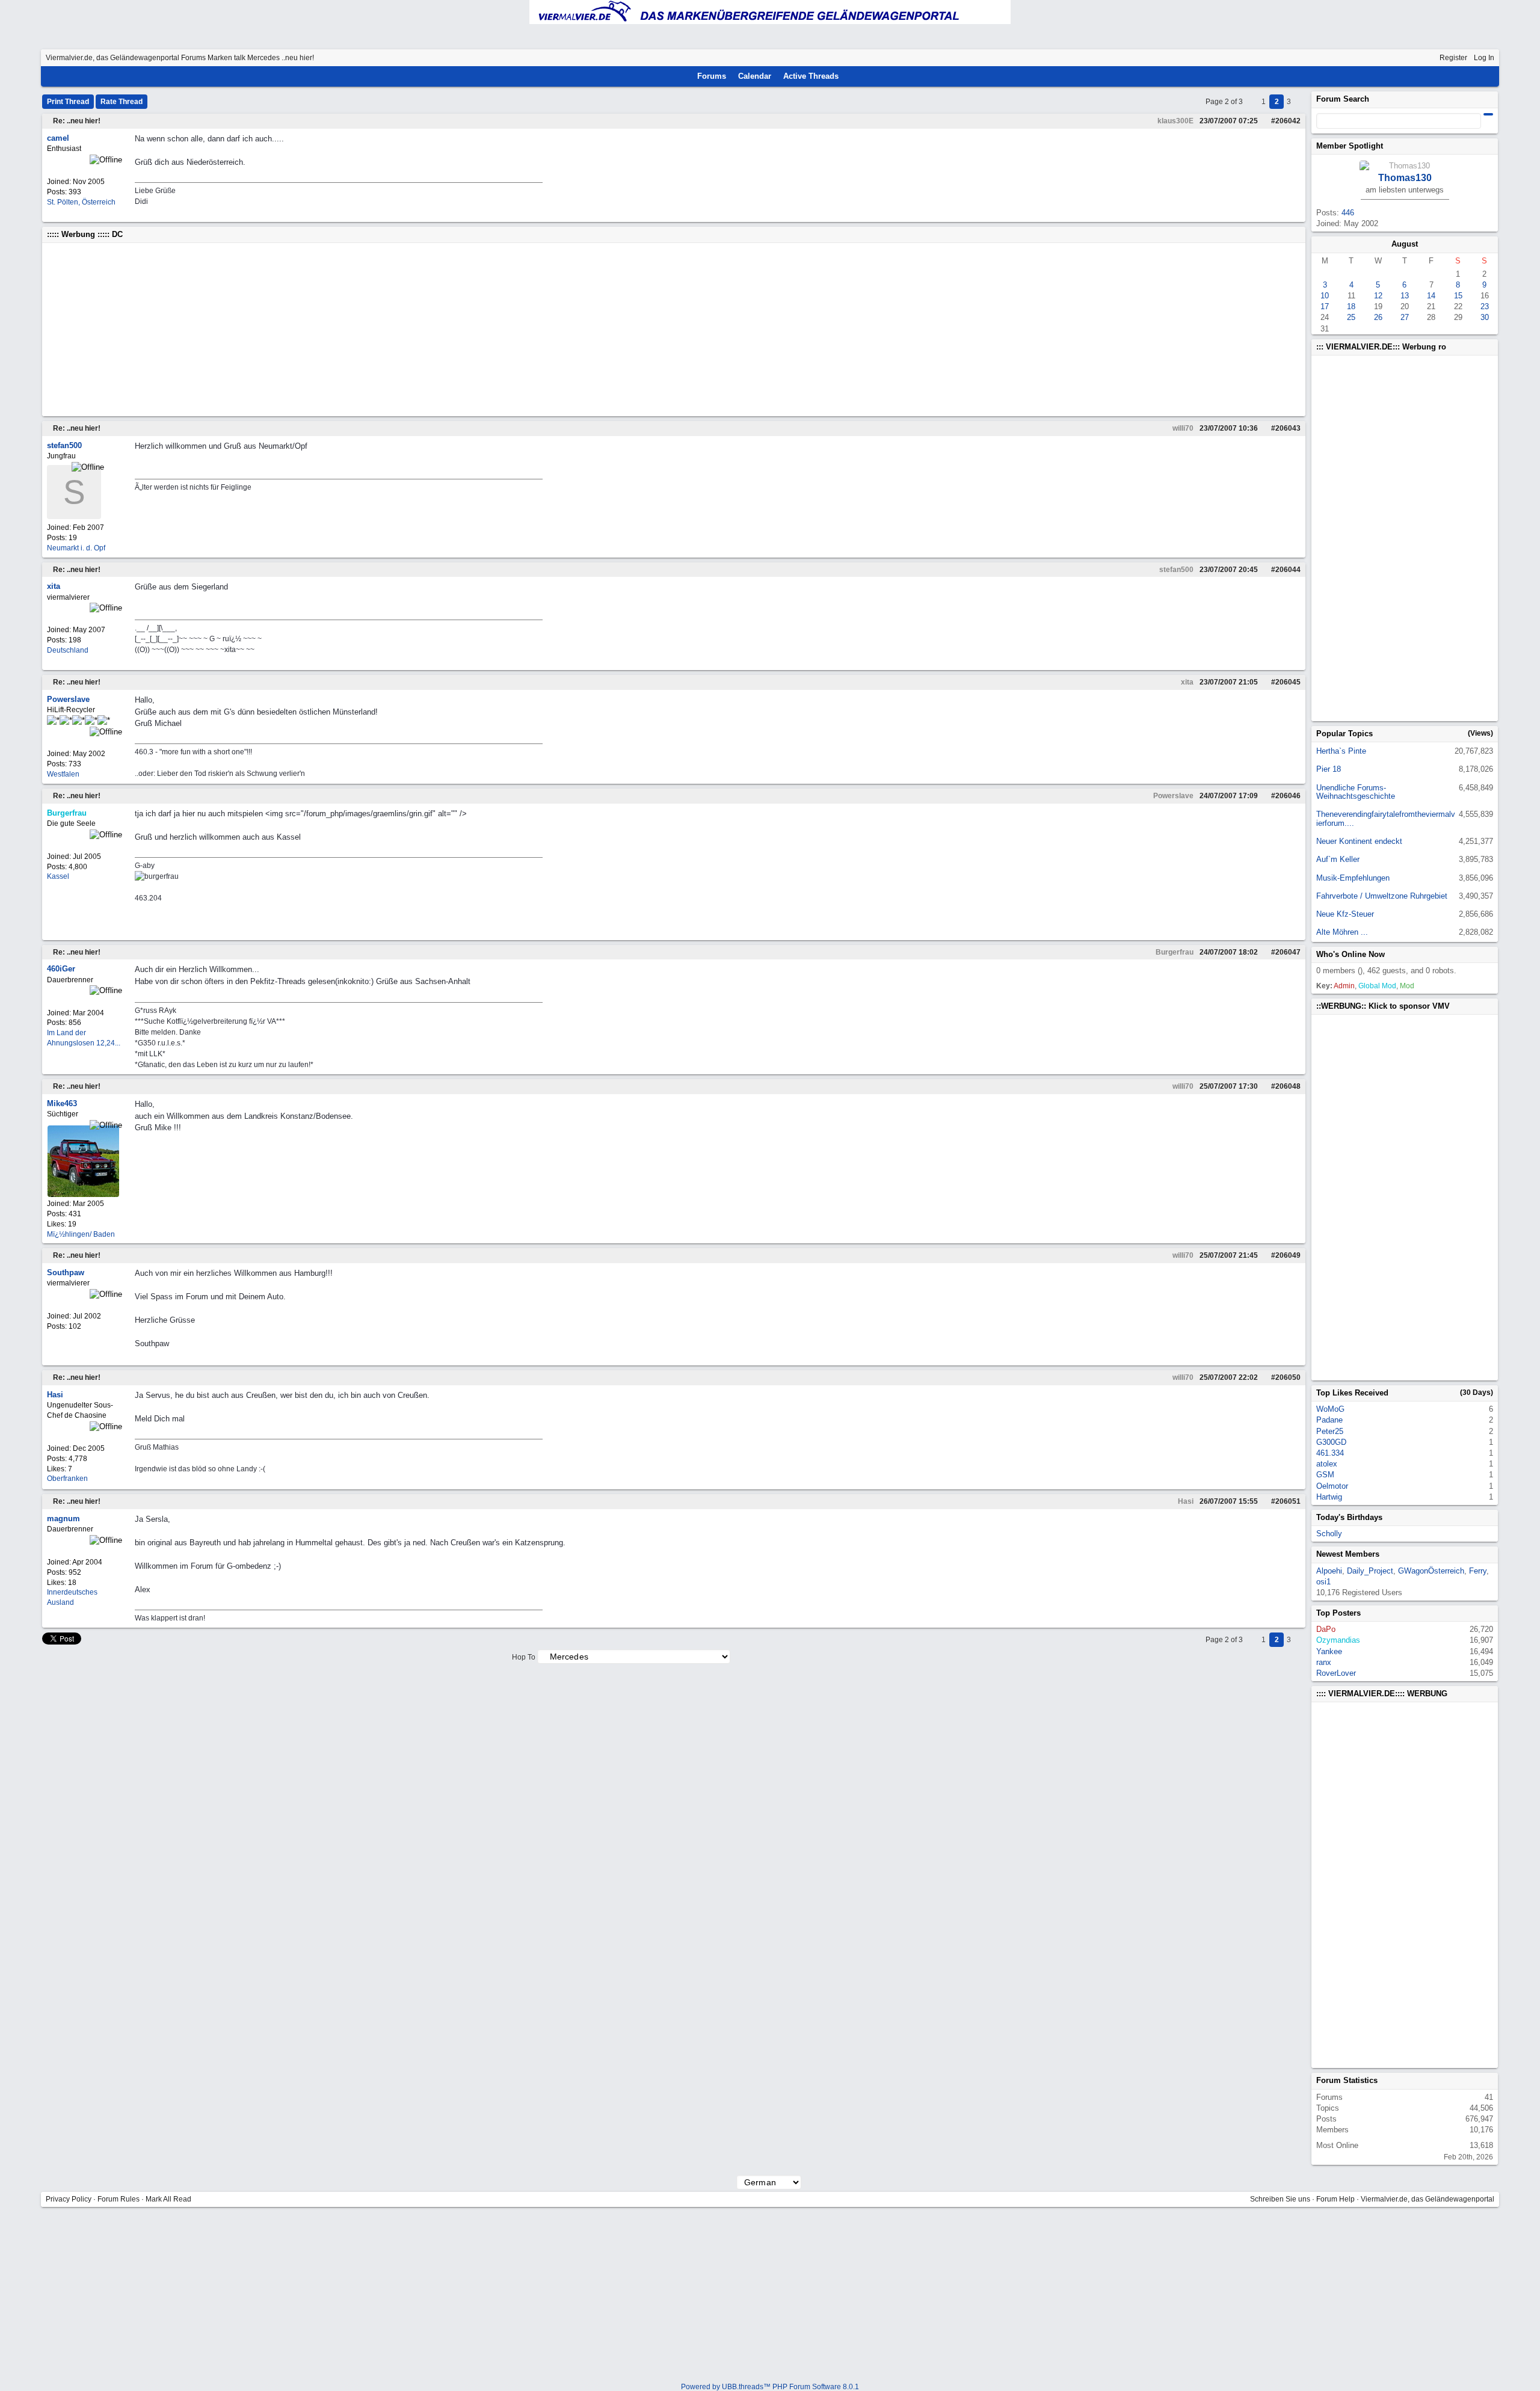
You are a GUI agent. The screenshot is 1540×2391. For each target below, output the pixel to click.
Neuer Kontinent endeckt (1359, 841)
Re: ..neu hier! (77, 121)
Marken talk (226, 58)
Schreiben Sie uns (1280, 2199)
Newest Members (1348, 1554)
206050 (1288, 1377)
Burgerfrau (1175, 952)
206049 (1288, 1255)
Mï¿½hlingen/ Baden (81, 1234)
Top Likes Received (1352, 1393)
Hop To (524, 1657)
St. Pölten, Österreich (81, 202)
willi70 (1183, 428)
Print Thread (68, 102)
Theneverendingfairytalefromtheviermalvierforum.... (1386, 818)
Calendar (755, 76)
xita (1187, 682)
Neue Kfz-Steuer (1345, 914)
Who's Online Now (1351, 954)
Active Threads (811, 76)
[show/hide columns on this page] (1494, 76)
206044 (1288, 570)
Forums (193, 58)
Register (1453, 58)
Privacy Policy (69, 2199)
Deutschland (68, 650)
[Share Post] (1261, 121)
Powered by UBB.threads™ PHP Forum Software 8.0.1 (770, 2387)
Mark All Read (168, 2199)
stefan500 (1176, 570)
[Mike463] (83, 1194)
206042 (1288, 121)
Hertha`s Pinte (1341, 751)
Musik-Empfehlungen (1353, 878)
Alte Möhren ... (1342, 932)
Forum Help (1335, 2199)
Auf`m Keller (1338, 859)
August (1405, 244)
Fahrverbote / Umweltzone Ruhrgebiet (1382, 896)
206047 (1288, 952)
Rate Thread (122, 102)
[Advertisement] (408, 330)
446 (1348, 213)
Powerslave (1173, 796)
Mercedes (263, 58)
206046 (1288, 796)
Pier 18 (1329, 769)
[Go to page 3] (1300, 102)
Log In (1484, 58)
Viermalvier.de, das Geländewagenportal (112, 58)
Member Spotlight (1350, 146)
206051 (1288, 1501)
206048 (1288, 1086)
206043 (1288, 428)
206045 (1288, 682)
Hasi (1186, 1501)
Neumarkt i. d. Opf (76, 548)
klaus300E (1175, 121)
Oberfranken (67, 1479)
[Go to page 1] (1253, 102)
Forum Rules (119, 2199)
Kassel (58, 876)
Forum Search (1343, 99)
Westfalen (63, 774)
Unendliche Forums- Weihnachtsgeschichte (1356, 792)
